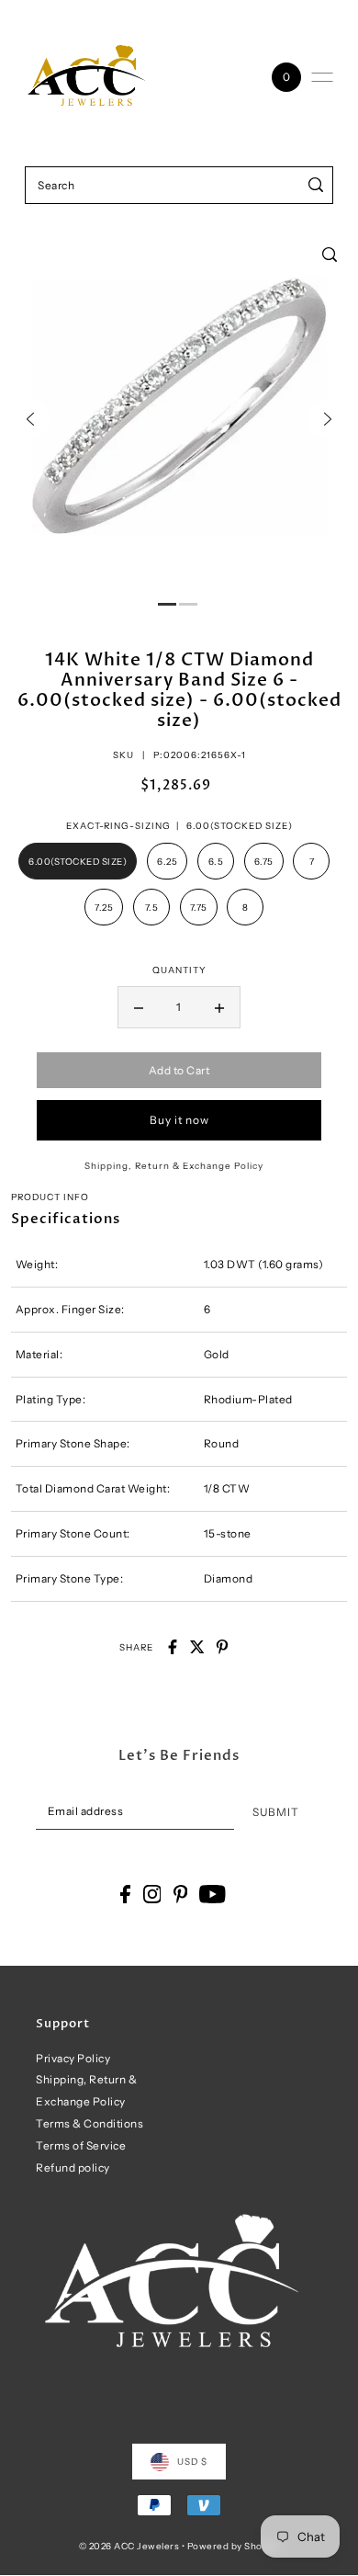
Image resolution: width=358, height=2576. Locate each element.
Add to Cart (179, 1070)
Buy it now (179, 1120)
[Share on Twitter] (197, 1647)
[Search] (316, 185)
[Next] (328, 419)
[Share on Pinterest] (222, 1647)
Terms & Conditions (89, 2123)
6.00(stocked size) (78, 861)
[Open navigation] (322, 77)
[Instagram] (152, 1894)
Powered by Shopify (234, 2546)
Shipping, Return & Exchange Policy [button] (174, 1165)
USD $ (192, 2461)
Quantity (179, 970)
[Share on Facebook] (173, 1647)
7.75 (199, 907)
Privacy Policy (73, 2058)
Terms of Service (81, 2145)
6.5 (216, 861)
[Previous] (30, 419)
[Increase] (219, 1007)
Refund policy (73, 2167)
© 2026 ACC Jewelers (129, 2546)
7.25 (104, 907)
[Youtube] (213, 1894)
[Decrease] (139, 1007)
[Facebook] (125, 1894)
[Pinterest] (181, 1894)
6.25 (167, 861)
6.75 (264, 861)
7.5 (152, 907)
